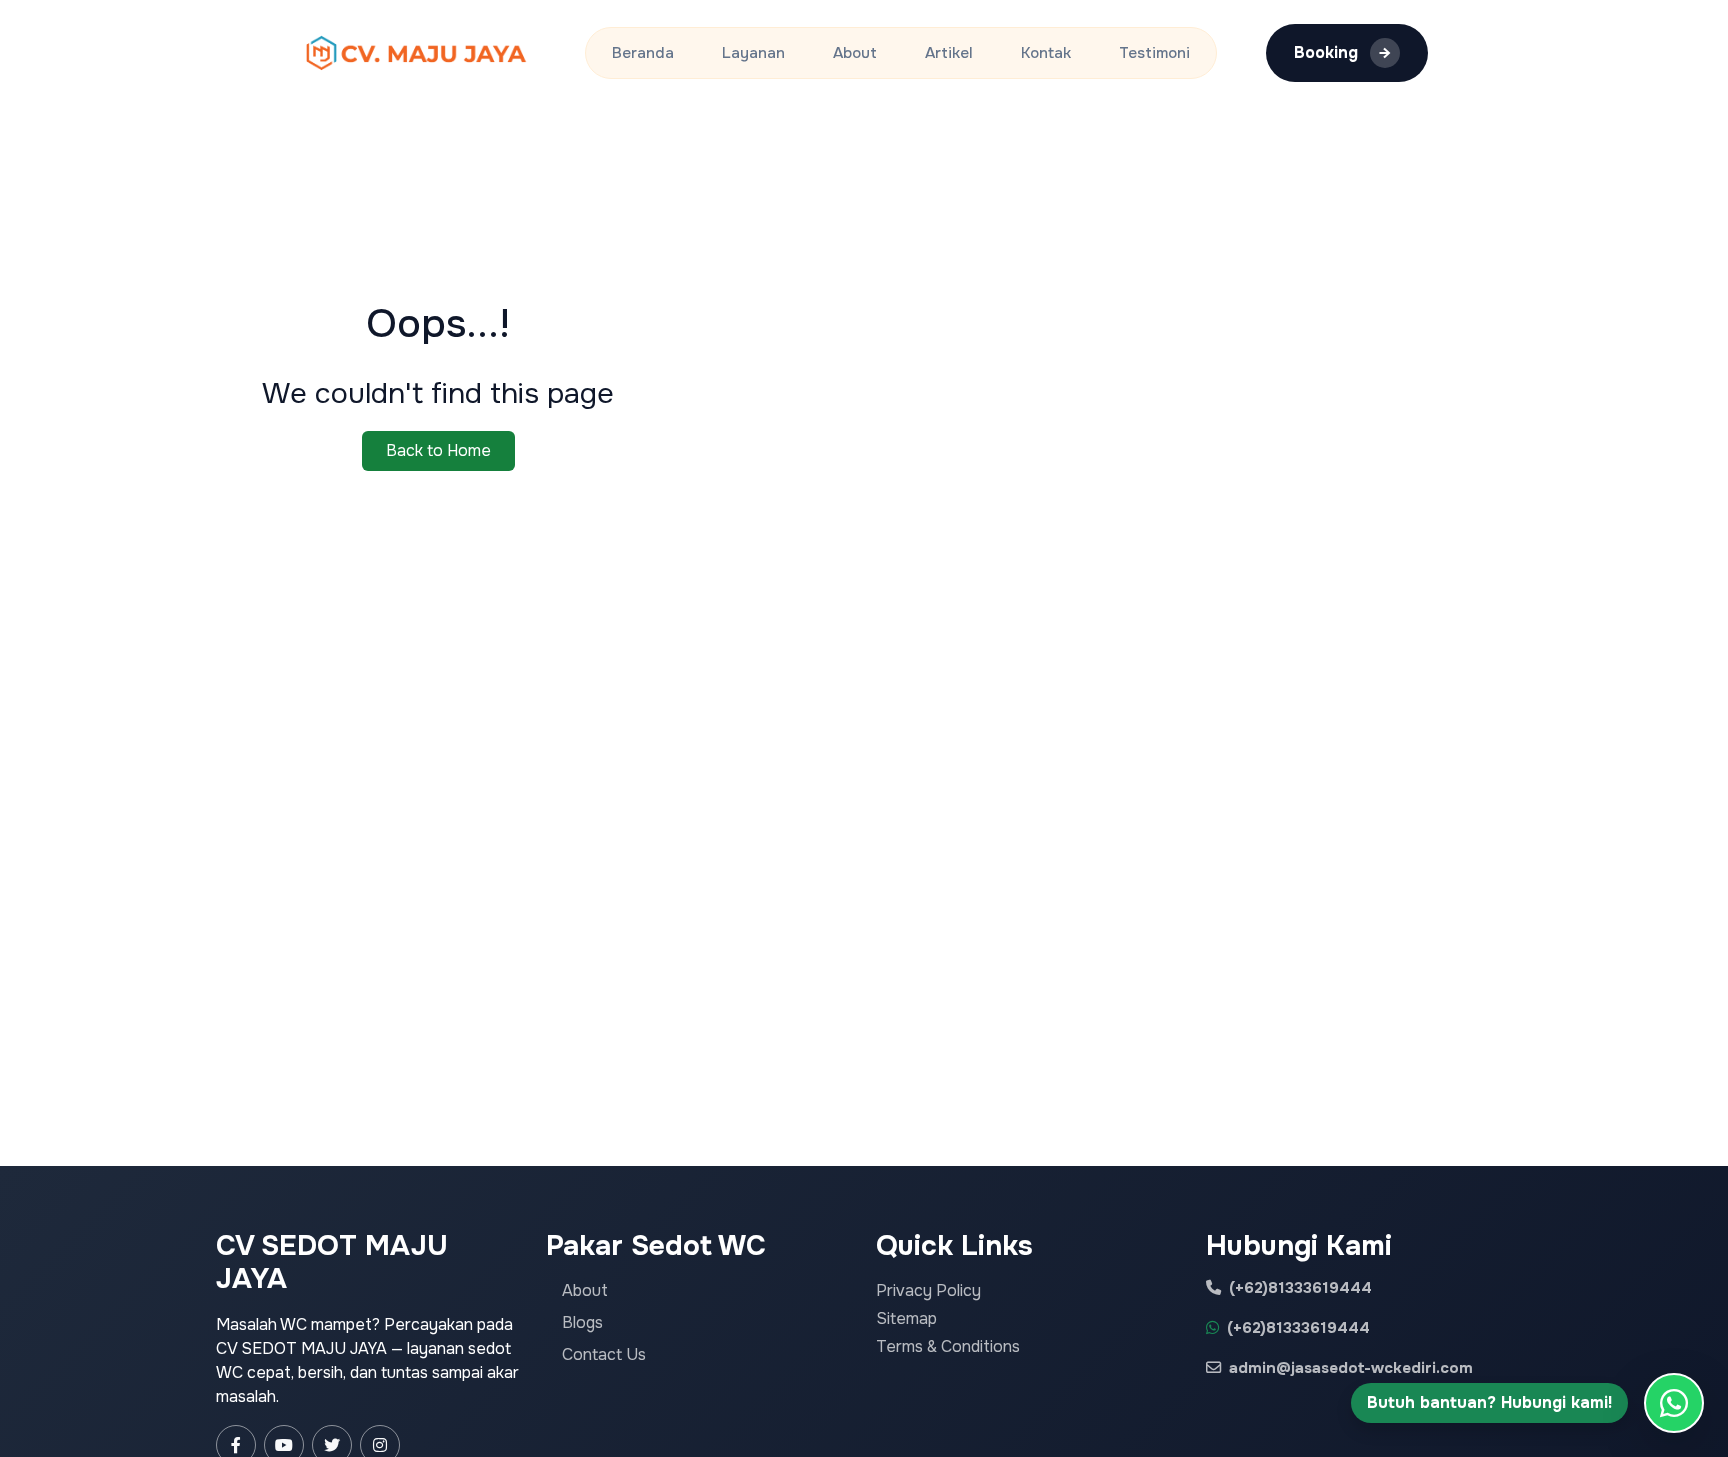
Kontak (1046, 53)
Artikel (949, 53)
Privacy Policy (928, 1290)
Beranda (643, 53)
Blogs (582, 1322)
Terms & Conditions (948, 1346)
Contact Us (604, 1354)
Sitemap (906, 1318)
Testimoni (1154, 53)
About (855, 53)
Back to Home (438, 450)
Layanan (753, 53)
